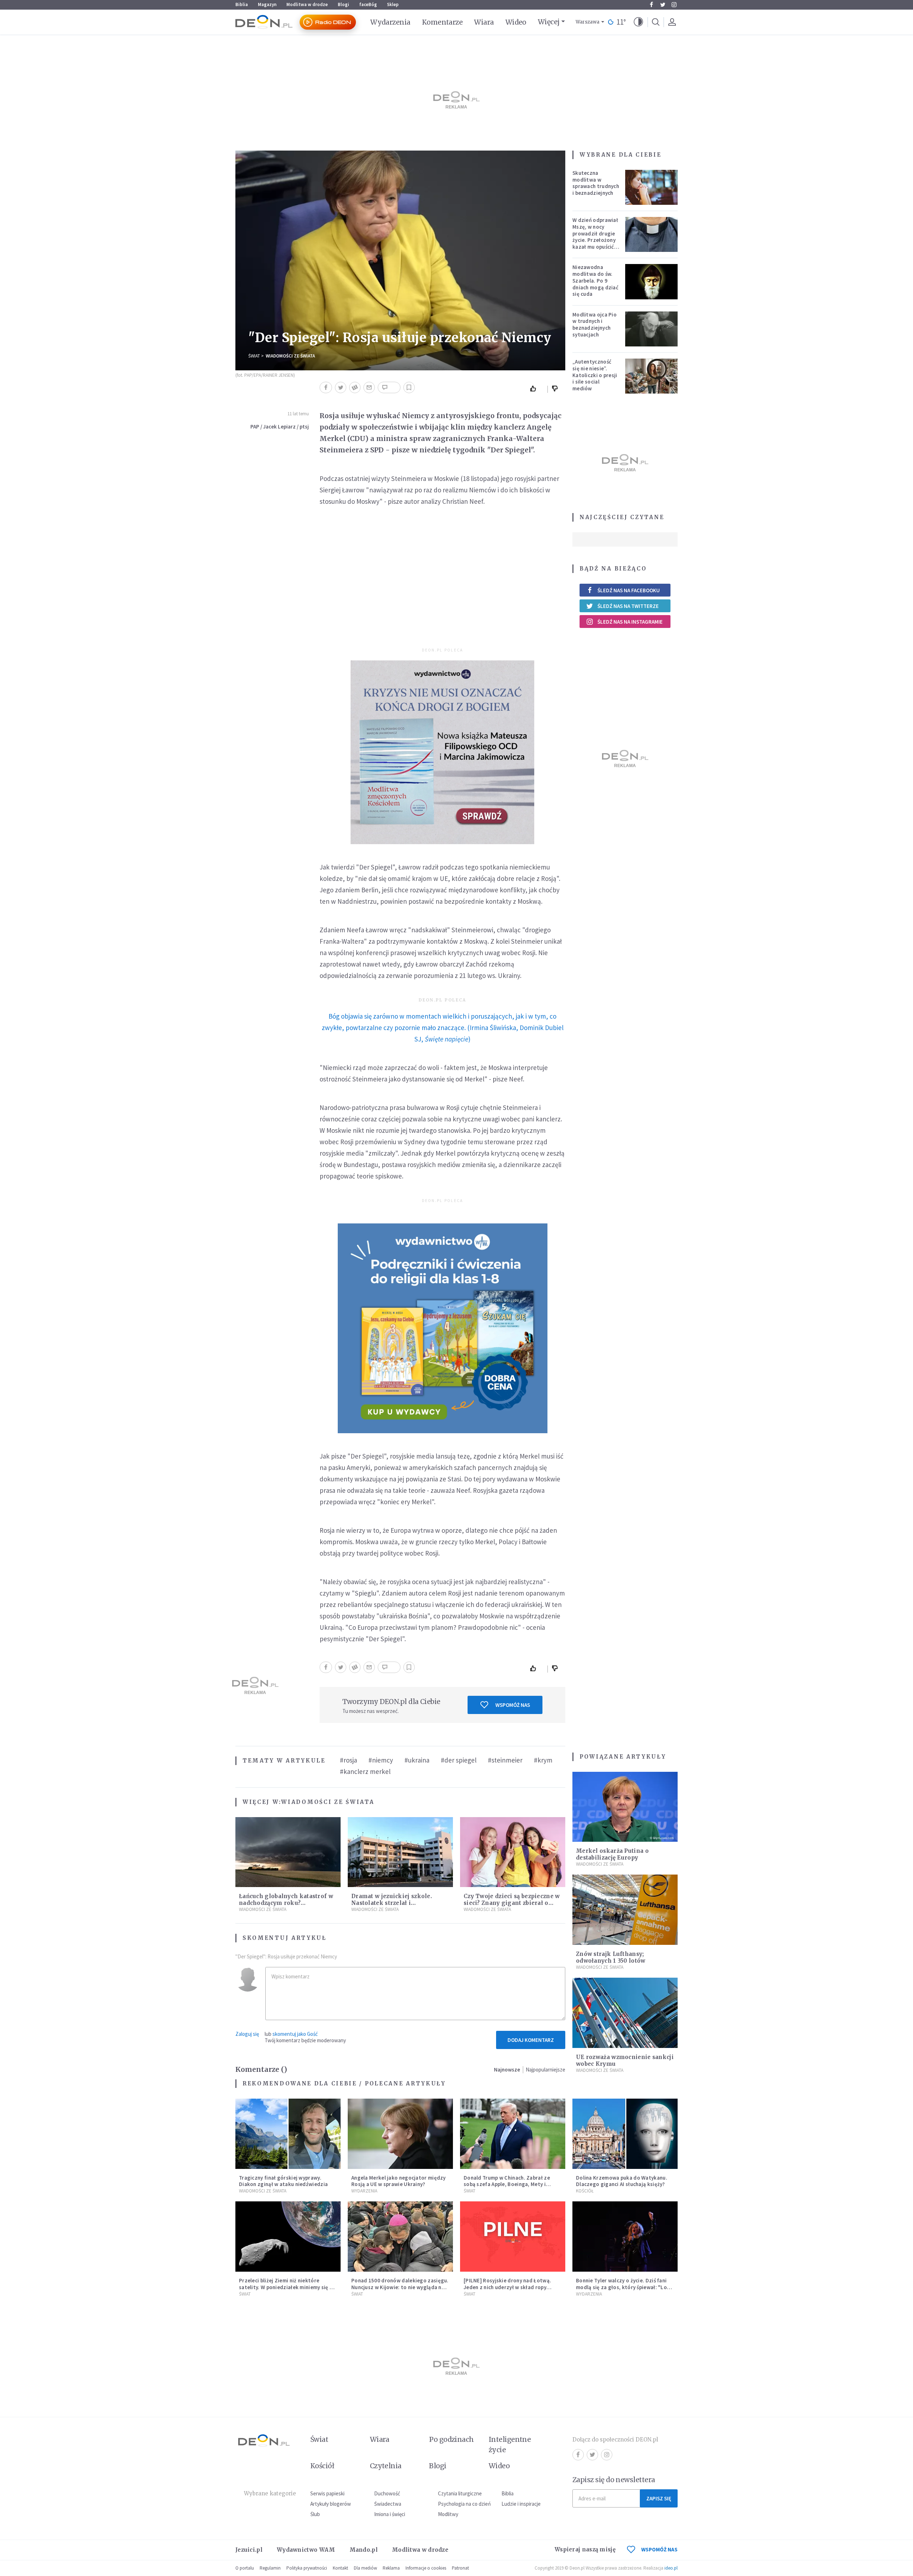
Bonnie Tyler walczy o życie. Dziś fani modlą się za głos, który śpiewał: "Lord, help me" (625, 2287)
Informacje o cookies (426, 2568)
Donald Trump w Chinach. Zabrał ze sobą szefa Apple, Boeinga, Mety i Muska (507, 2184)
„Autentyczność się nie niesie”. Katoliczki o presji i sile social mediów (595, 375)
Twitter (663, 5)
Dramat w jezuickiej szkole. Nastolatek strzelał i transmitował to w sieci (392, 1903)
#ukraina (417, 1760)
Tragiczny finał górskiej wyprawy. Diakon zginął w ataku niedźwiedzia (283, 2181)
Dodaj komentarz (531, 2040)
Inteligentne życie (510, 2445)
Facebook (651, 5)
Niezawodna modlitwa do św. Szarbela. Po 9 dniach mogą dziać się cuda (595, 280)
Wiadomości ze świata (290, 356)
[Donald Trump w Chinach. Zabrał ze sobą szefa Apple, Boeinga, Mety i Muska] (513, 2134)
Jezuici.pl (249, 2550)
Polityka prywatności (307, 2568)
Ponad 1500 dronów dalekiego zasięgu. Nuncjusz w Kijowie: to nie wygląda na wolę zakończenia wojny (400, 2287)
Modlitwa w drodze (307, 4)
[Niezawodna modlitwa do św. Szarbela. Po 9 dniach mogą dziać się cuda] (652, 282)
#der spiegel (459, 1760)
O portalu (245, 2568)
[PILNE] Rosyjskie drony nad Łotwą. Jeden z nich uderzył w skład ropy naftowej (507, 2287)
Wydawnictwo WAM (306, 2550)
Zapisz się (659, 2498)
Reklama (391, 2568)
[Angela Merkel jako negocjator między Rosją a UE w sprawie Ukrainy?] (400, 2134)
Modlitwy (448, 2514)
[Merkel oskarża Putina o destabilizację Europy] (625, 1807)
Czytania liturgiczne (460, 2493)
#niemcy (381, 1760)
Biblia (242, 4)
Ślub (315, 2514)
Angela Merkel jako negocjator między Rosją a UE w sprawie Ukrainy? (399, 2181)
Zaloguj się (247, 2034)
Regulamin (270, 2568)
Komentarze (442, 22)
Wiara (484, 22)
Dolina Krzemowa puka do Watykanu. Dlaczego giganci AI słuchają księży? (622, 2181)
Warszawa (588, 22)
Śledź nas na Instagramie (630, 622)
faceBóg (368, 4)
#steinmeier (505, 1760)
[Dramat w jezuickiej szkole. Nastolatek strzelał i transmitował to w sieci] (400, 1852)
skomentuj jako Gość (295, 2034)
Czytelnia (386, 2466)
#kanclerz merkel (365, 1771)
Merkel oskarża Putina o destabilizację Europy (612, 1854)
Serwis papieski (327, 2493)
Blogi (343, 4)
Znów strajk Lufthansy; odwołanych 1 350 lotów (611, 1957)
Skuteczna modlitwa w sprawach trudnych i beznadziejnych (596, 183)
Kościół (585, 2191)
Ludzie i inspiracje (521, 2504)
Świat (254, 356)
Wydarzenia (390, 22)
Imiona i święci (390, 2514)
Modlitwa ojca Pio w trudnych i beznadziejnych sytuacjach (595, 324)
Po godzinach (452, 2439)
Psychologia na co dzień (464, 2504)
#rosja (348, 1760)
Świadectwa (388, 2504)
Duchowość (387, 2493)
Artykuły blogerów (331, 2504)
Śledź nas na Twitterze (628, 606)
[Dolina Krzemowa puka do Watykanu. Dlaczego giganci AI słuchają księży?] (625, 2134)
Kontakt (340, 2568)
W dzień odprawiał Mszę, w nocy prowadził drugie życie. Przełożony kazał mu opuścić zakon (595, 237)
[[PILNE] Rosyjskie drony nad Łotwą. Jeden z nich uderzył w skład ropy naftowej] (513, 2237)
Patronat (460, 2568)
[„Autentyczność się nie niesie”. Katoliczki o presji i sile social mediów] (652, 376)
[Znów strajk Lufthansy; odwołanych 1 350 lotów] (625, 1910)
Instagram (674, 5)
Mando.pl (364, 2550)
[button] (638, 22)
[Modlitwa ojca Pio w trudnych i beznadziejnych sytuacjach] (652, 329)
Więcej (549, 22)
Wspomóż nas (513, 1705)
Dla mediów (365, 2568)
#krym (543, 1760)
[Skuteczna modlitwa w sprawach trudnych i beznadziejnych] (652, 187)
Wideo (516, 22)
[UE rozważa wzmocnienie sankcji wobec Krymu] (625, 2013)
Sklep (393, 4)
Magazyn (267, 4)
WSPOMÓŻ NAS (659, 2549)
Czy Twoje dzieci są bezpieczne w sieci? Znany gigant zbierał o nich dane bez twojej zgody (512, 1903)
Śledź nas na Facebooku (629, 590)
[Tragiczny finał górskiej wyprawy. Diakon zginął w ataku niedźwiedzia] (288, 2134)
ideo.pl (671, 2568)
